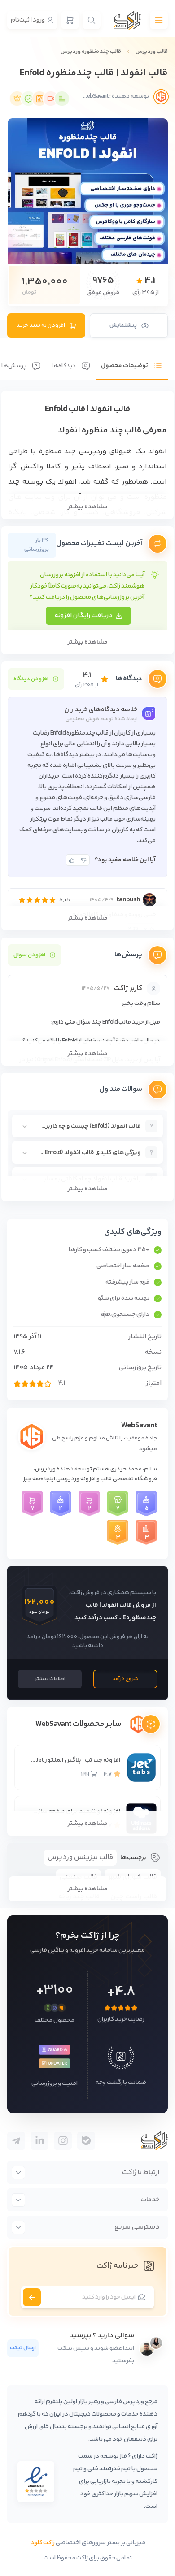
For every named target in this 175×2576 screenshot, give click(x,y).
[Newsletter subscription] (32, 2297)
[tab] (132, 359)
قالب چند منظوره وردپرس (91, 52)
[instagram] (63, 2141)
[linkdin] (39, 2141)
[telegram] (86, 2141)
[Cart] (70, 20)
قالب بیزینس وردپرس (80, 1857)
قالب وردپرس (152, 52)
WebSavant (139, 1426)
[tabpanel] (87, 796)
